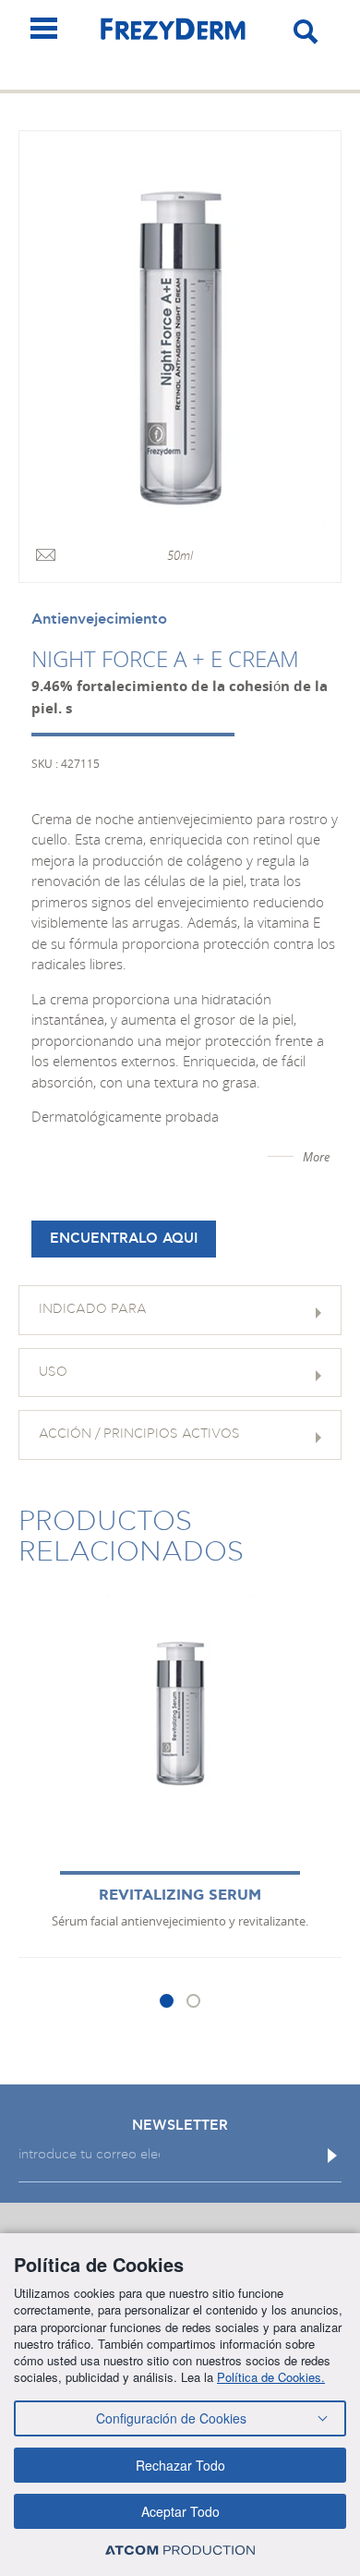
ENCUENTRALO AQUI (124, 1239)
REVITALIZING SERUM (180, 1896)
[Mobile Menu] (44, 28)
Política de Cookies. (271, 2377)
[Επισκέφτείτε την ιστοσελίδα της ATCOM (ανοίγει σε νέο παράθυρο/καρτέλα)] (180, 2550)
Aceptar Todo (180, 2511)
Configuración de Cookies (171, 2418)
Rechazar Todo (180, 2465)
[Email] (46, 556)
